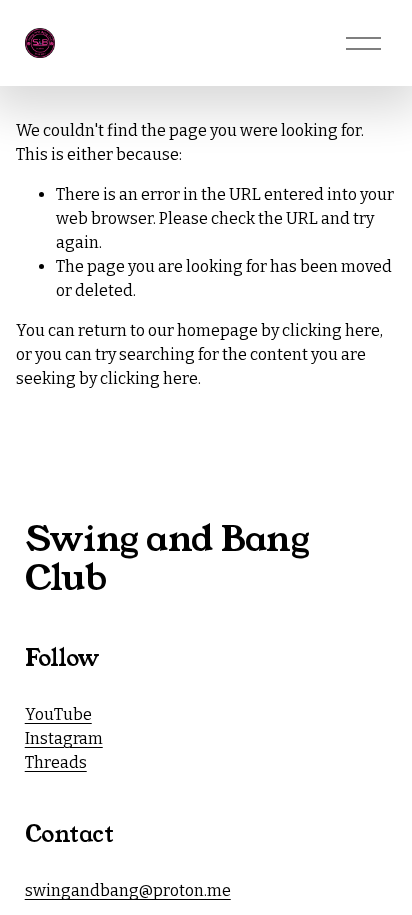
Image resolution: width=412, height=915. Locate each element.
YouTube (58, 714)
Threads (56, 762)
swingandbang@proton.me (128, 890)
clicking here (331, 330)
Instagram (64, 738)
